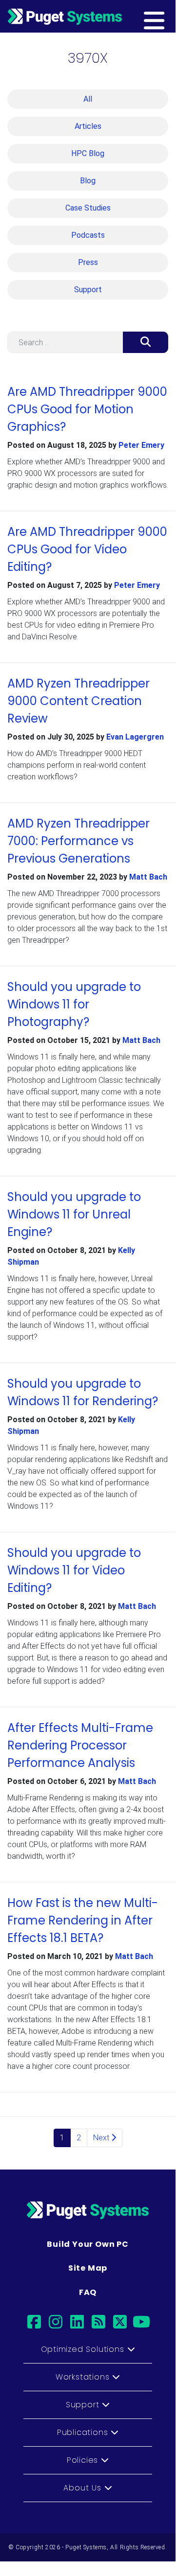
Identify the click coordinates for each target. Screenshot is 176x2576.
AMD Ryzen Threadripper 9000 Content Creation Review (78, 701)
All (88, 99)
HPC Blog (88, 153)
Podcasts (88, 235)
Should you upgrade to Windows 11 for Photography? (74, 1004)
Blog (88, 181)
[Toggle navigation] (169, 16)
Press (88, 262)
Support (88, 290)
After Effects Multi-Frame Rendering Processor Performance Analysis (80, 1745)
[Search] (146, 342)
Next (102, 2138)
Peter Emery (141, 445)
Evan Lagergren (135, 737)
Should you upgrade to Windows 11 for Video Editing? (74, 1570)
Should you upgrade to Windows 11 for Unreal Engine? (74, 1214)
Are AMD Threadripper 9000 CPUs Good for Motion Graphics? (87, 409)
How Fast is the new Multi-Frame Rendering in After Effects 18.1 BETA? (83, 1920)
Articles (88, 126)
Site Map (88, 2268)
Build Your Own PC (88, 2244)
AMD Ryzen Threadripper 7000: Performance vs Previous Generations (78, 841)
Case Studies (88, 208)
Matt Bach (148, 877)
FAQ (88, 2292)
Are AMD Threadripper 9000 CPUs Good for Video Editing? (87, 549)
